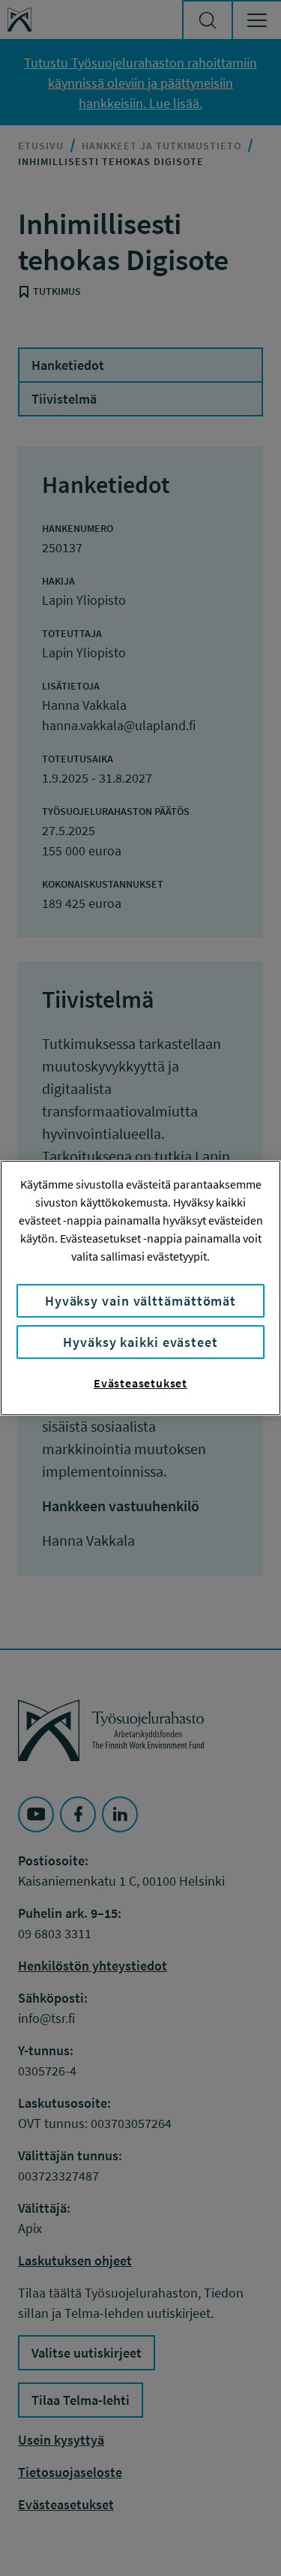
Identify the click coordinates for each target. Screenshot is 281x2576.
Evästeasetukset (140, 1383)
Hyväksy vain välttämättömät (140, 1301)
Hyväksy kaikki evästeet (140, 1342)
